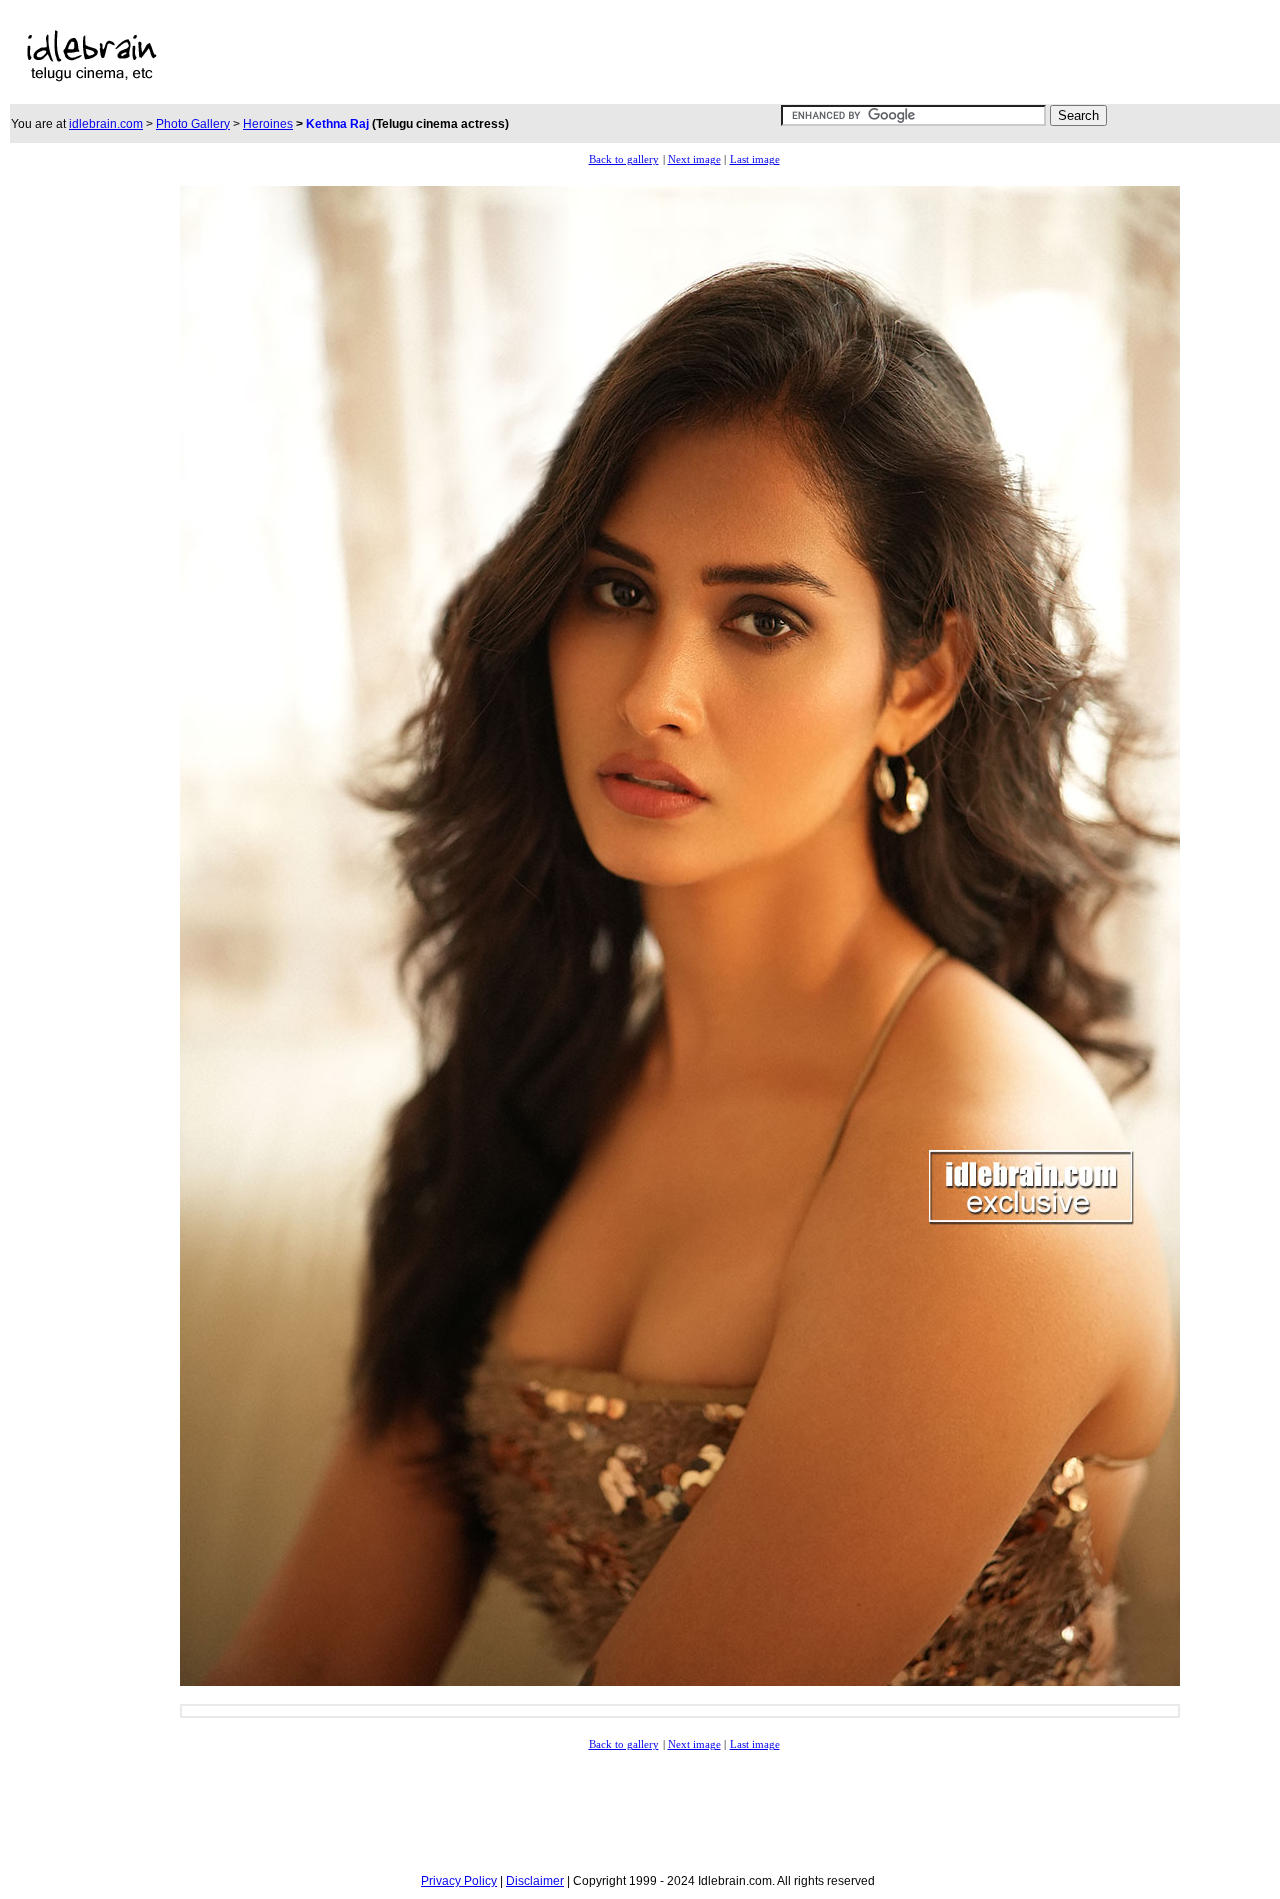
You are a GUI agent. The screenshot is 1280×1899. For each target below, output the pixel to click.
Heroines (268, 124)
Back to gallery (624, 159)
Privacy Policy (459, 1881)
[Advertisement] (608, 56)
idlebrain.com (106, 124)
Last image (755, 159)
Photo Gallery (193, 124)
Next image (694, 159)
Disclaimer (535, 1881)
